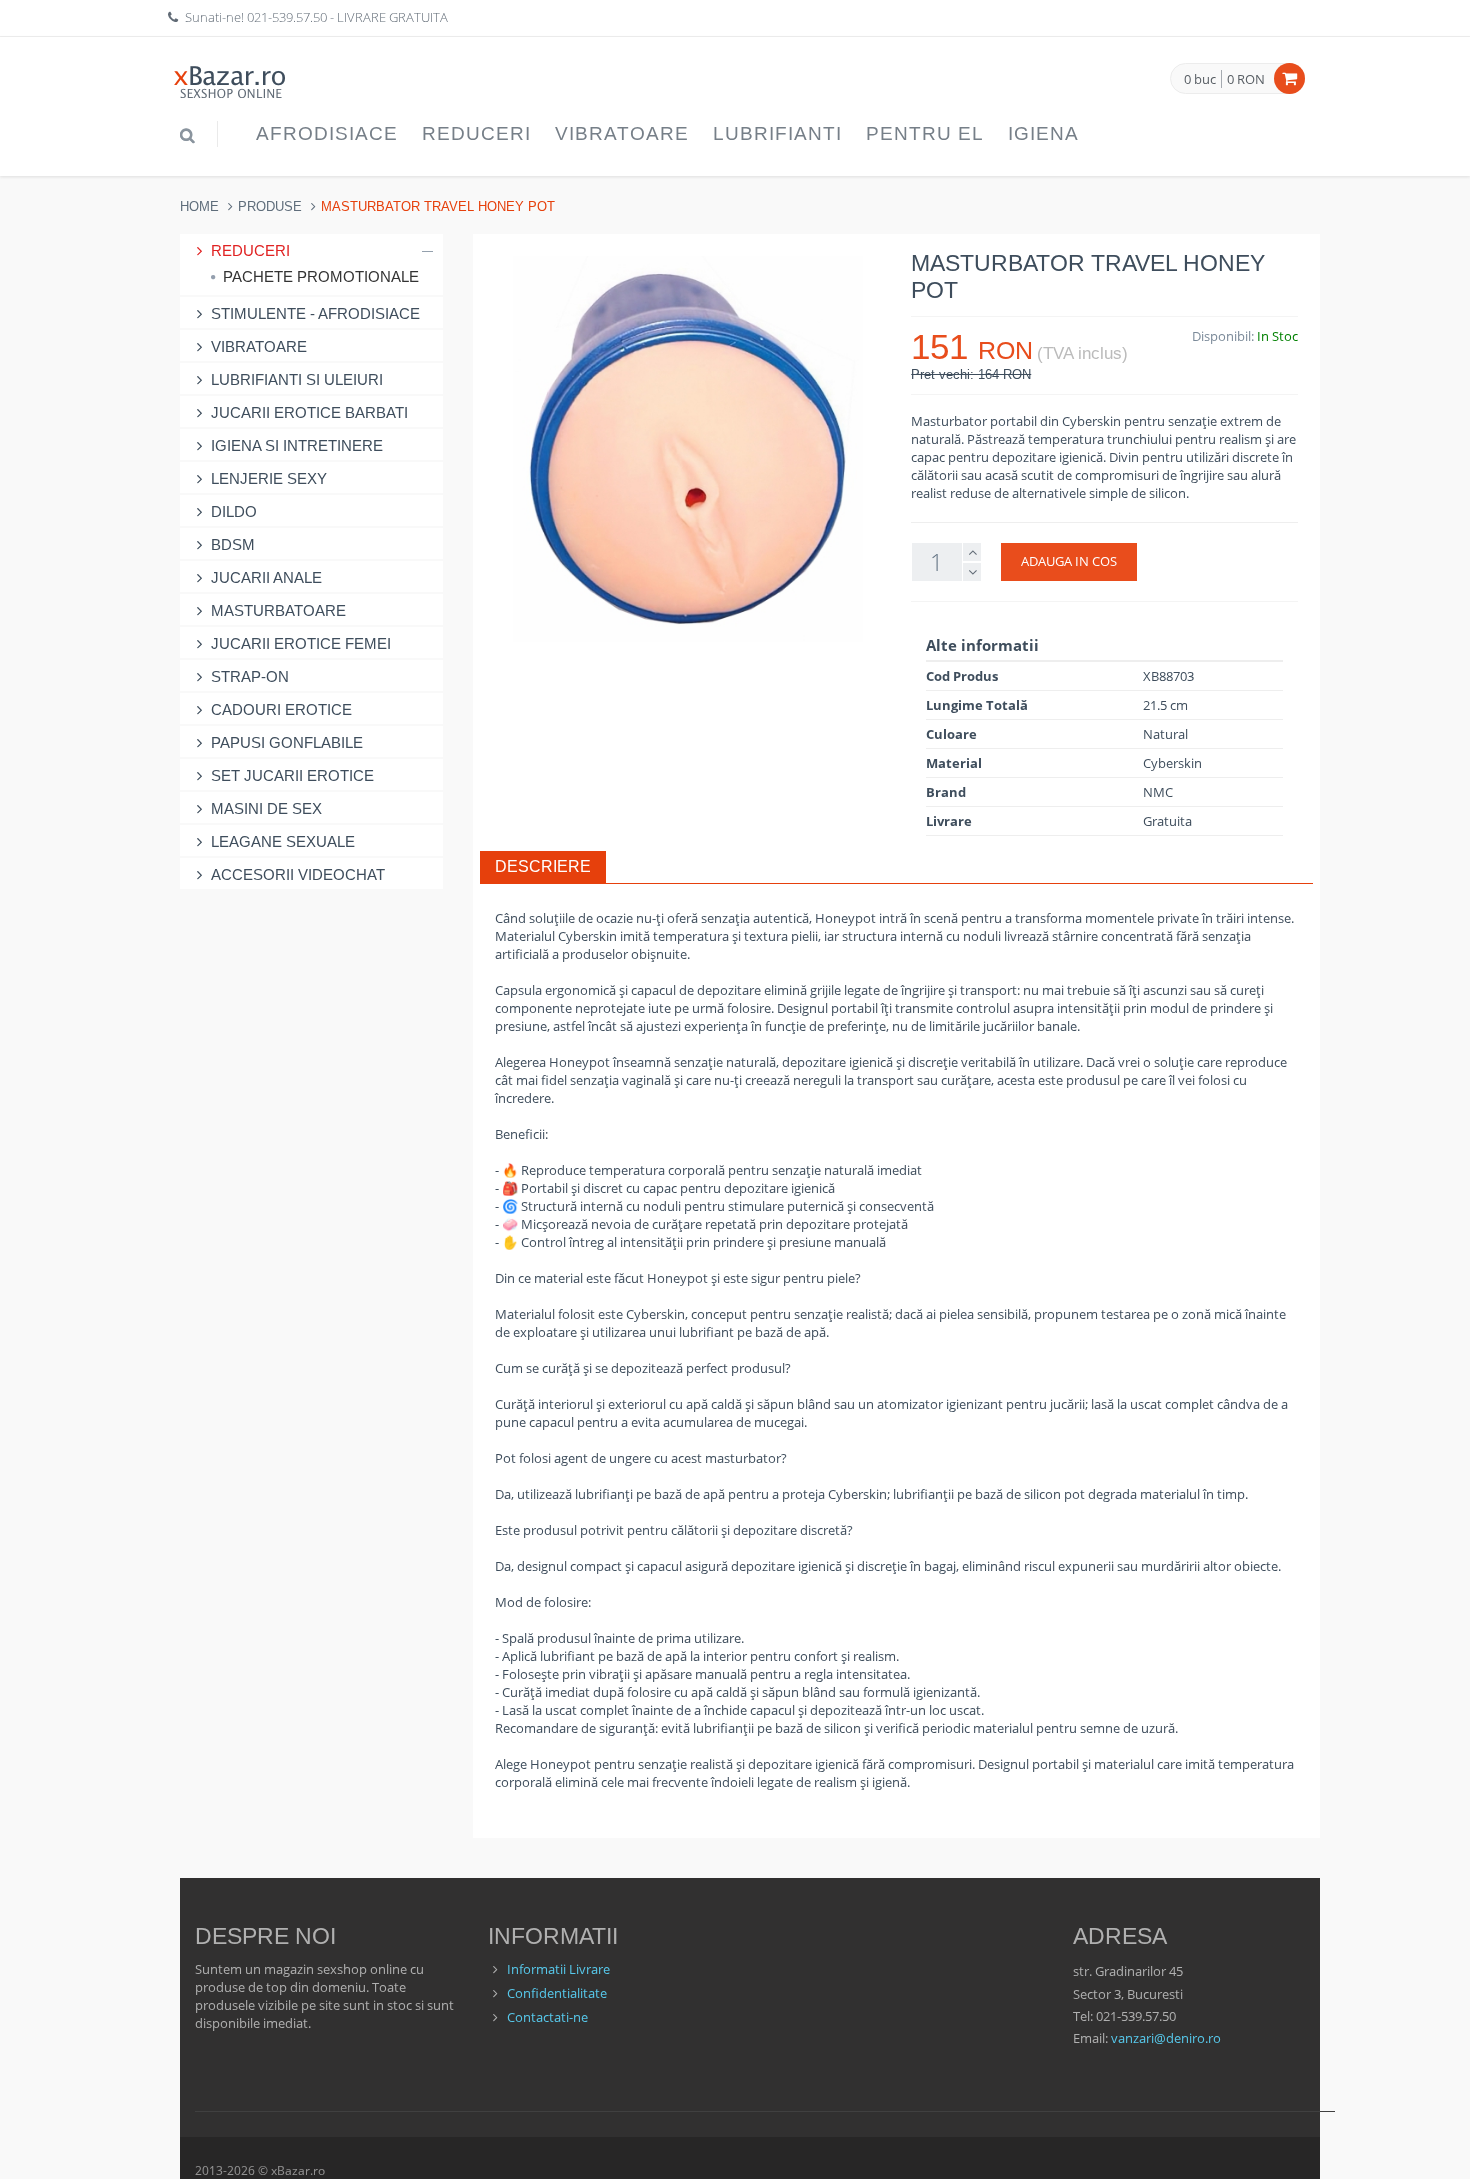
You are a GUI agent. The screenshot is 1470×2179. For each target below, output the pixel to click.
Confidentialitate (557, 1993)
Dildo (234, 511)
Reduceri (476, 133)
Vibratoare (622, 133)
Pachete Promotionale (321, 276)
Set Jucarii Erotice (292, 775)
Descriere (543, 866)
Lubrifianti (777, 133)
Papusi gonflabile (287, 742)
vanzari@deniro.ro (1166, 2038)
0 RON (1246, 79)
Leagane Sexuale (283, 841)
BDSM (233, 544)
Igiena (1043, 133)
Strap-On (250, 676)
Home (199, 206)
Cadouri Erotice (281, 709)
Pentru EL (925, 133)
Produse (270, 206)
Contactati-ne (547, 2017)
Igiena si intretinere (297, 445)
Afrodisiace (327, 133)
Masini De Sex (266, 808)
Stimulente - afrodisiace (315, 313)
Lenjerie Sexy (269, 478)
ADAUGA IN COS (1069, 561)
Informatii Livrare (558, 1969)
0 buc (1200, 80)
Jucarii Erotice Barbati (309, 412)
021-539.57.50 (287, 17)
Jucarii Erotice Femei (301, 643)
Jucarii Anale (266, 577)
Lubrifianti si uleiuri (297, 379)
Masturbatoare (278, 610)
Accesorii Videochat (298, 874)
